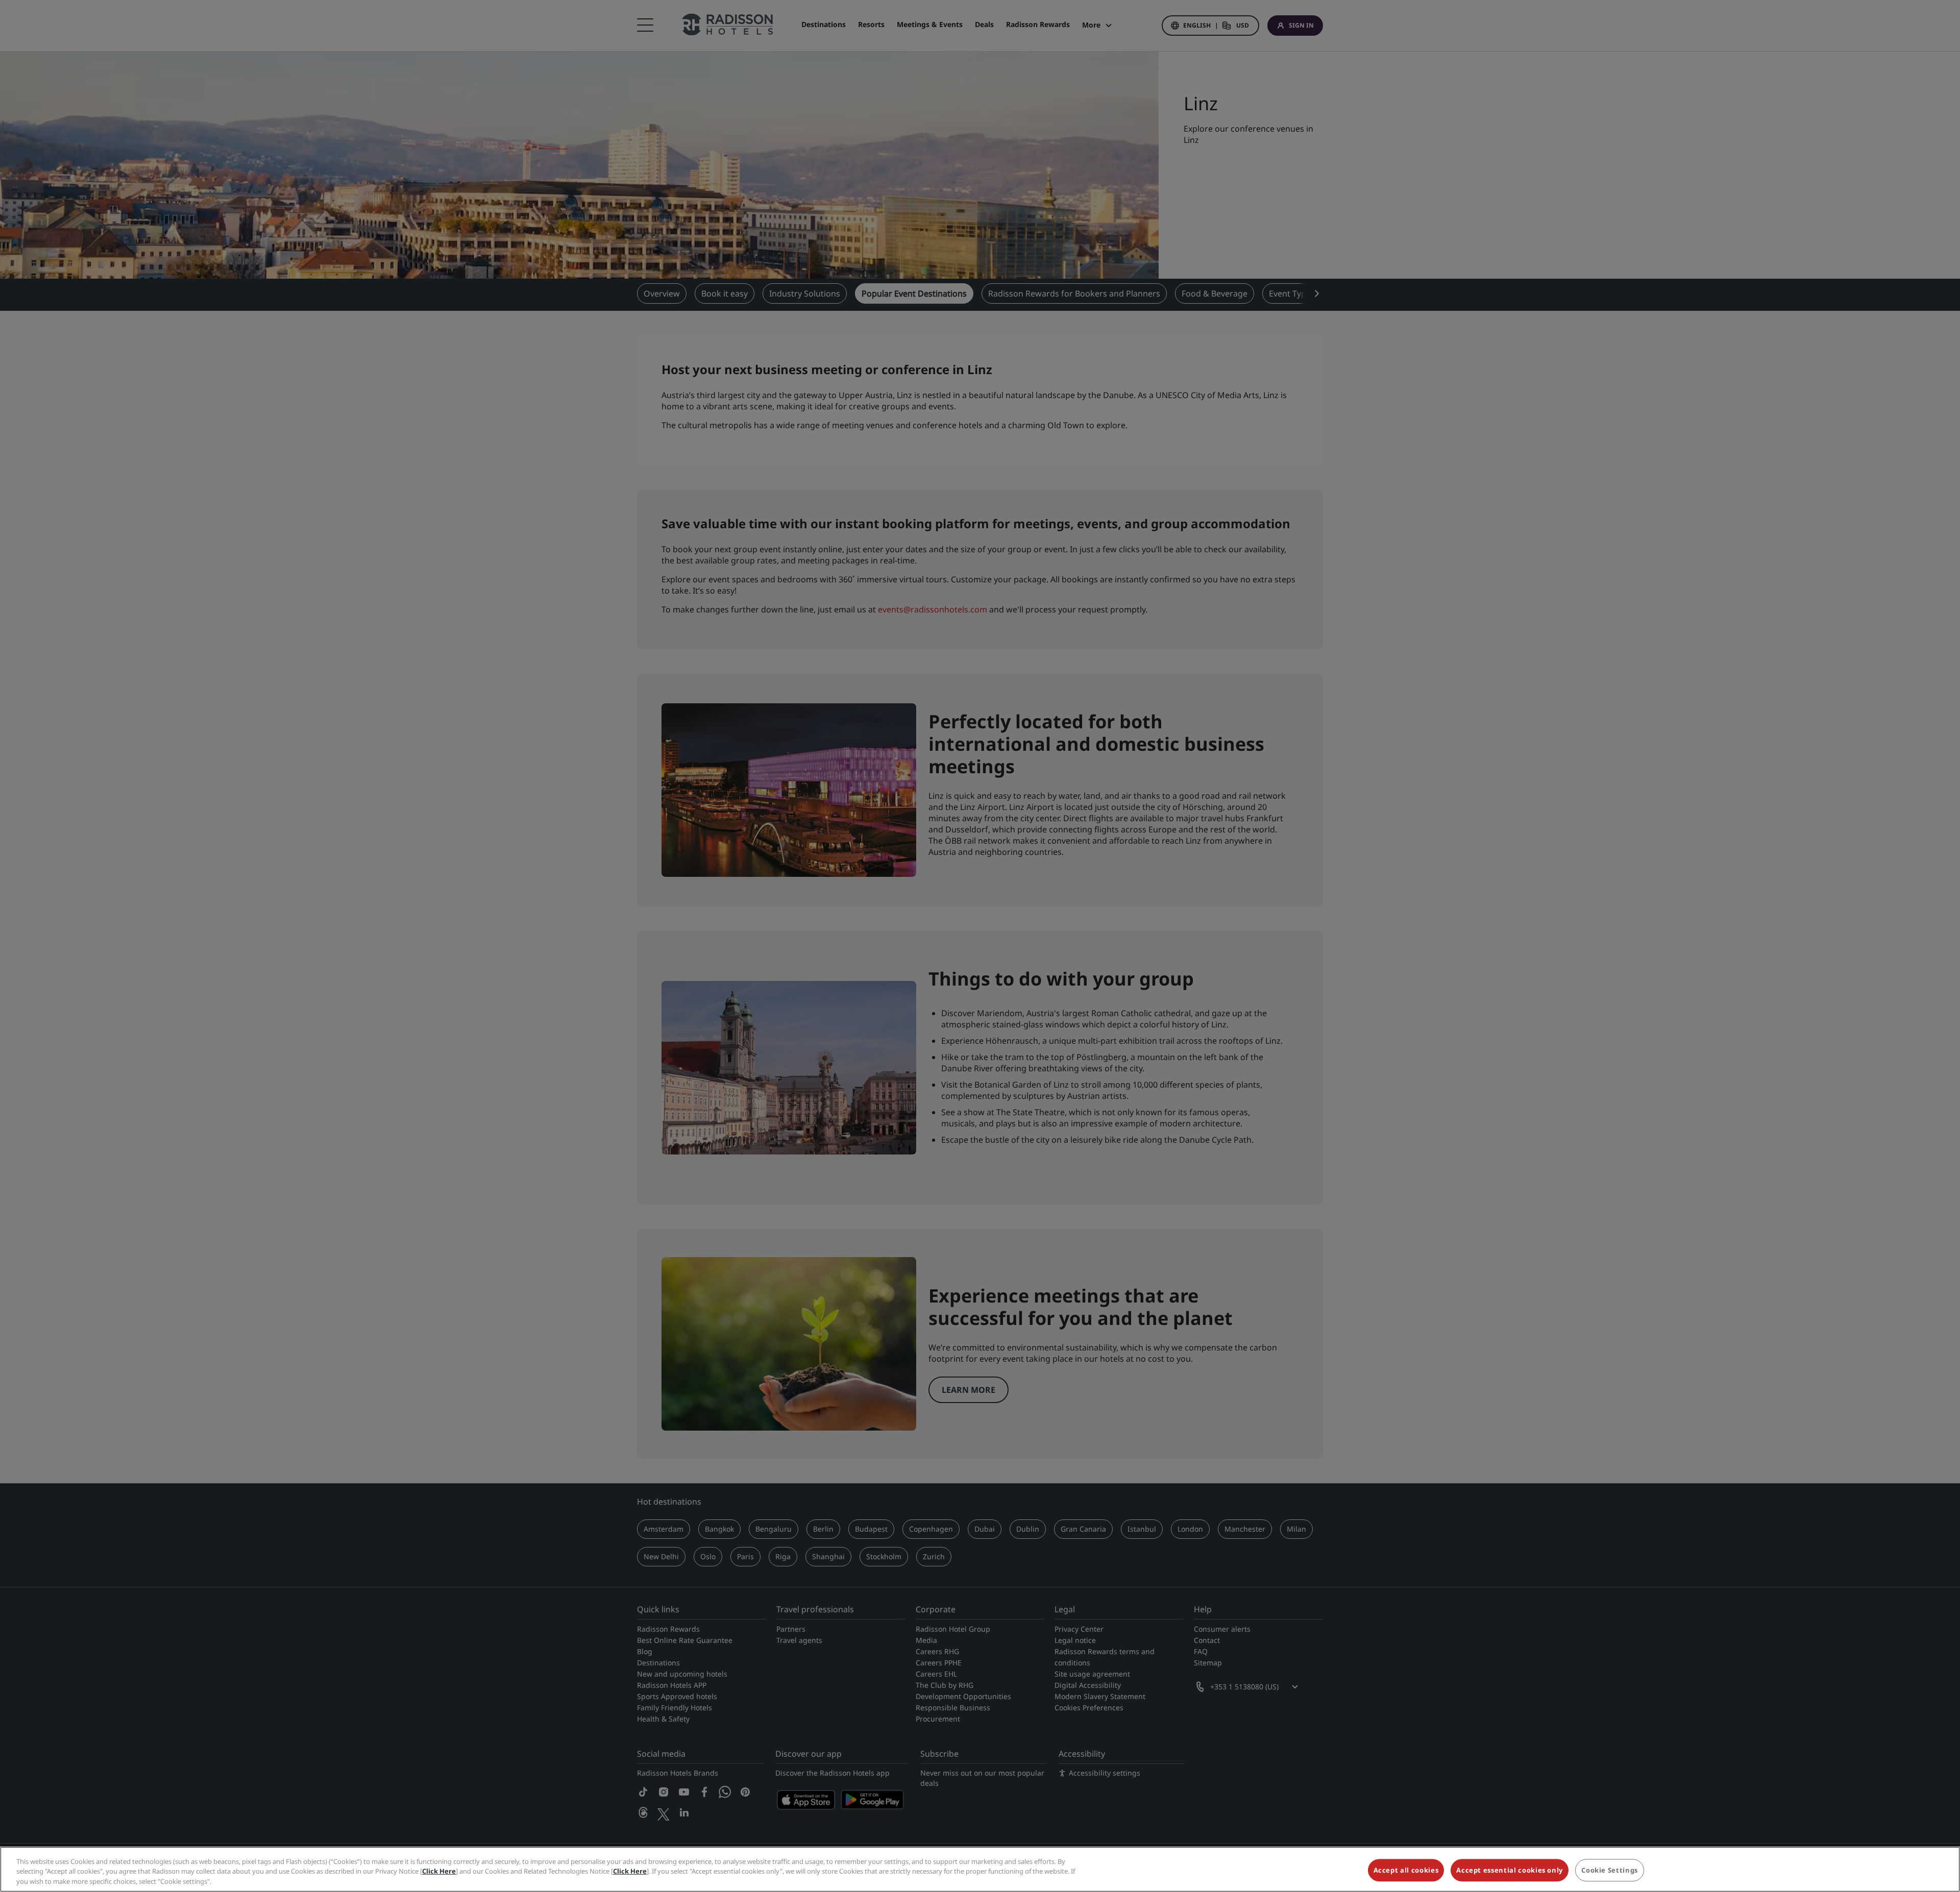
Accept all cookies (1406, 1870)
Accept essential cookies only (1510, 1870)
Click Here (439, 1872)
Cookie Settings (1610, 1870)
